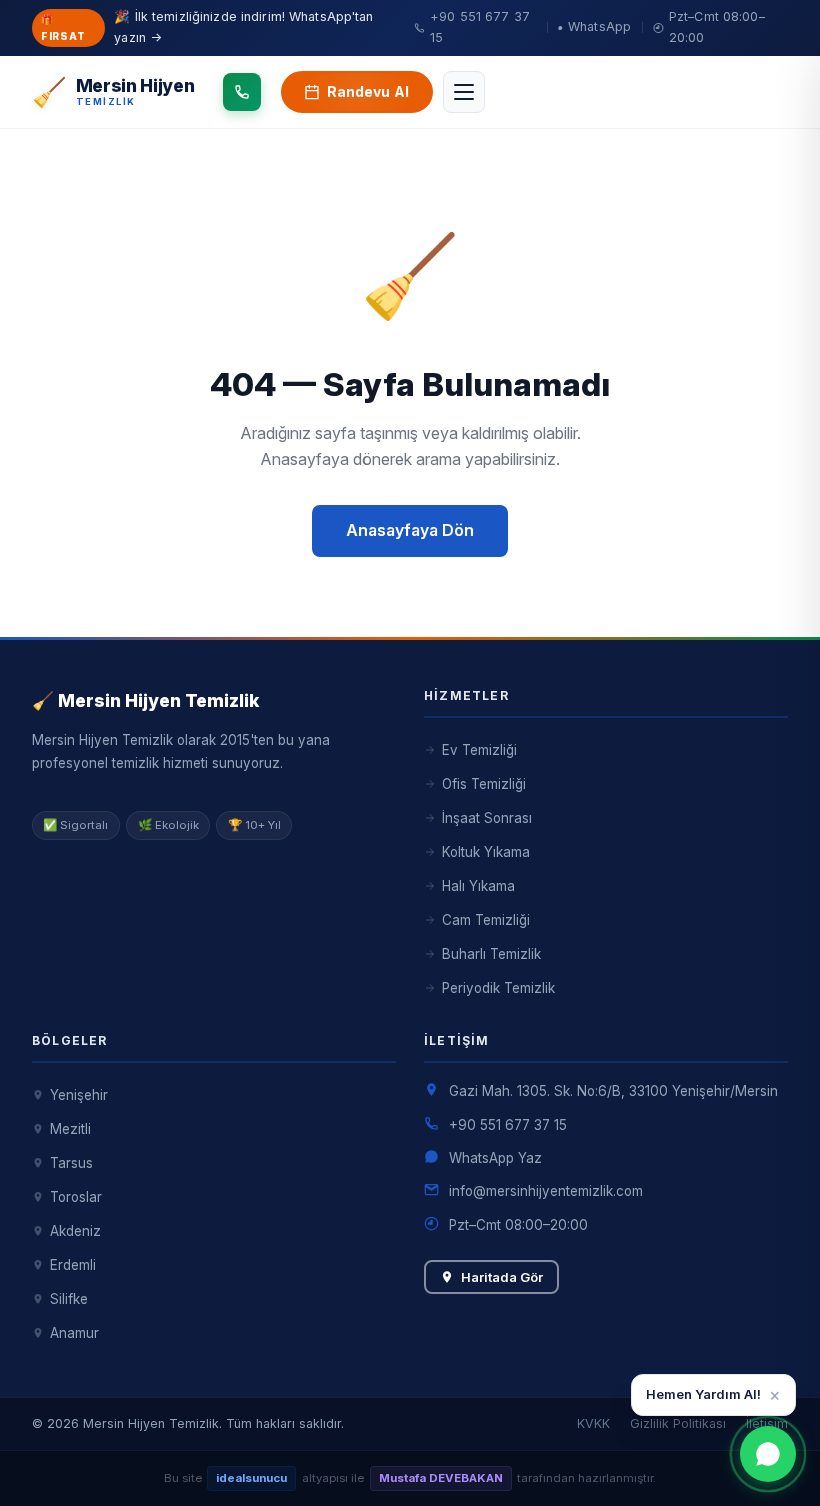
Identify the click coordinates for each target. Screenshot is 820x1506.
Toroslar (76, 1197)
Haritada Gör (502, 1277)
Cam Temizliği (486, 920)
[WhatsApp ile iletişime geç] (768, 1454)
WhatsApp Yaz (495, 1158)
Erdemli (73, 1265)
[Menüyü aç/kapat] (464, 92)
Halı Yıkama (478, 886)
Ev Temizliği (479, 750)
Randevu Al (368, 91)
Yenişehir (79, 1095)
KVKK (593, 1423)
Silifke (69, 1299)
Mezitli (70, 1129)
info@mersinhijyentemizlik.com (546, 1191)
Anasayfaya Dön (410, 530)
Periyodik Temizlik (498, 988)
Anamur (74, 1333)
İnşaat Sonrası (487, 818)
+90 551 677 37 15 (508, 1125)
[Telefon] (242, 92)
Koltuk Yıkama (486, 852)
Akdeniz (75, 1231)
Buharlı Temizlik (491, 954)
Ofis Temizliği (484, 784)
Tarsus (71, 1163)
